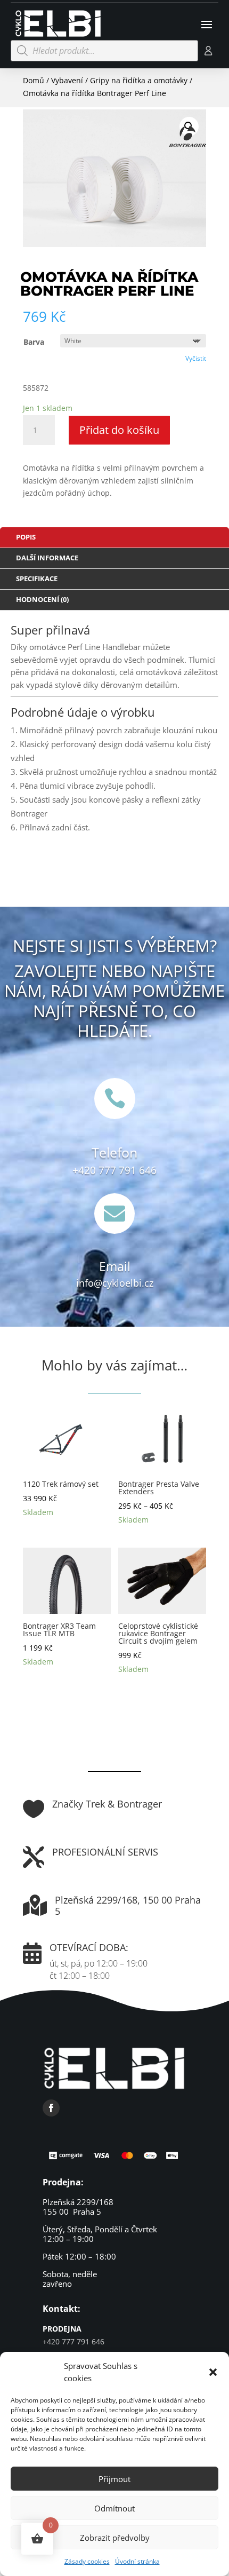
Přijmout (114, 2479)
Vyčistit (196, 358)
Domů (34, 80)
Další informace (47, 558)
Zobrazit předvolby (115, 2538)
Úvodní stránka (137, 2561)
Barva (34, 342)
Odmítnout (114, 2508)
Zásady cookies (87, 2561)
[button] (213, 2372)
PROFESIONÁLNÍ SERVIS (105, 1852)
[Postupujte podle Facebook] (51, 2108)
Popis (26, 537)
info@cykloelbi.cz (115, 1283)
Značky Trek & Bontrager (107, 1804)
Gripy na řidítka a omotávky (139, 80)
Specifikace (37, 578)
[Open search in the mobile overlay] (104, 51)
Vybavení (67, 80)
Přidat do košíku (119, 430)
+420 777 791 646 (114, 1170)
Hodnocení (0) (42, 599)
